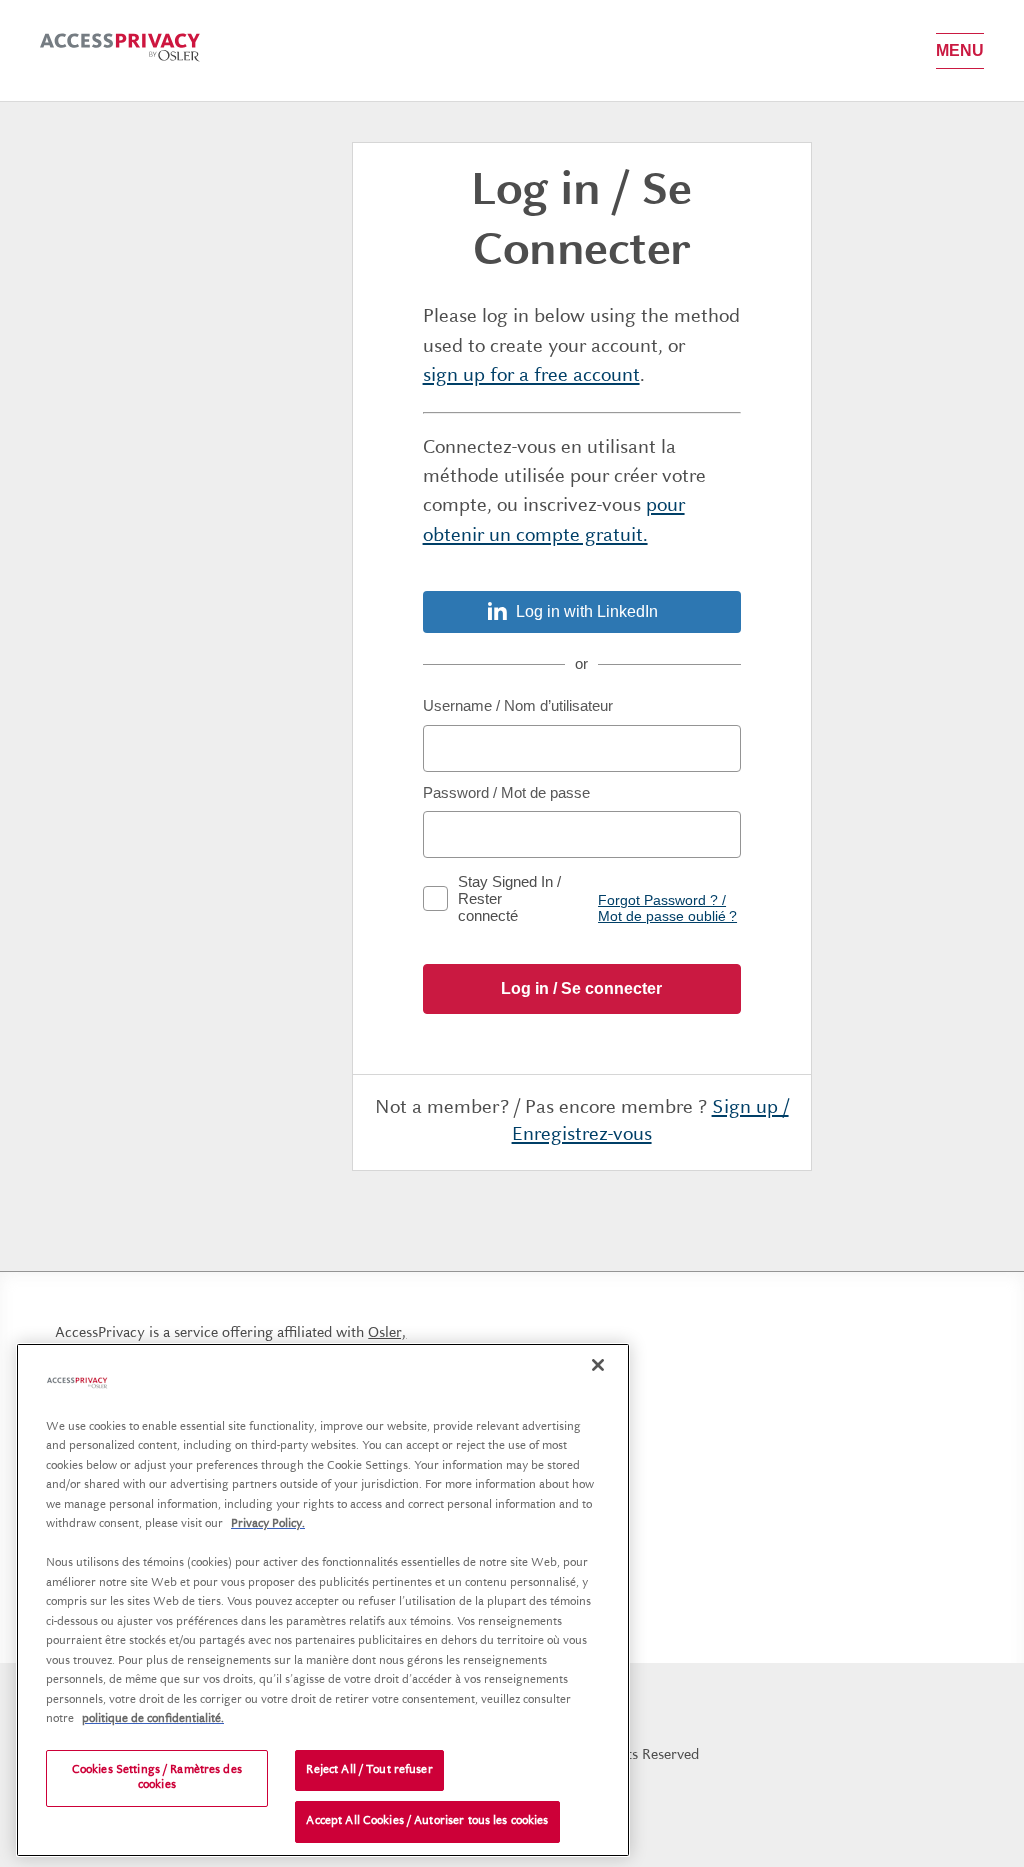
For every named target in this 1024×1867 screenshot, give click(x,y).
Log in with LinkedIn (587, 611)
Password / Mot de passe (506, 792)
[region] (323, 1600)
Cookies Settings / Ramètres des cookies (157, 1778)
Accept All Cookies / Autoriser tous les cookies (427, 1821)
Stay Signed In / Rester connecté (509, 898)
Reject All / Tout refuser (369, 1770)
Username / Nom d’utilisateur (518, 705)
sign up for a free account (531, 376)
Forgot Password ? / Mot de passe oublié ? (667, 908)
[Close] (598, 1365)
